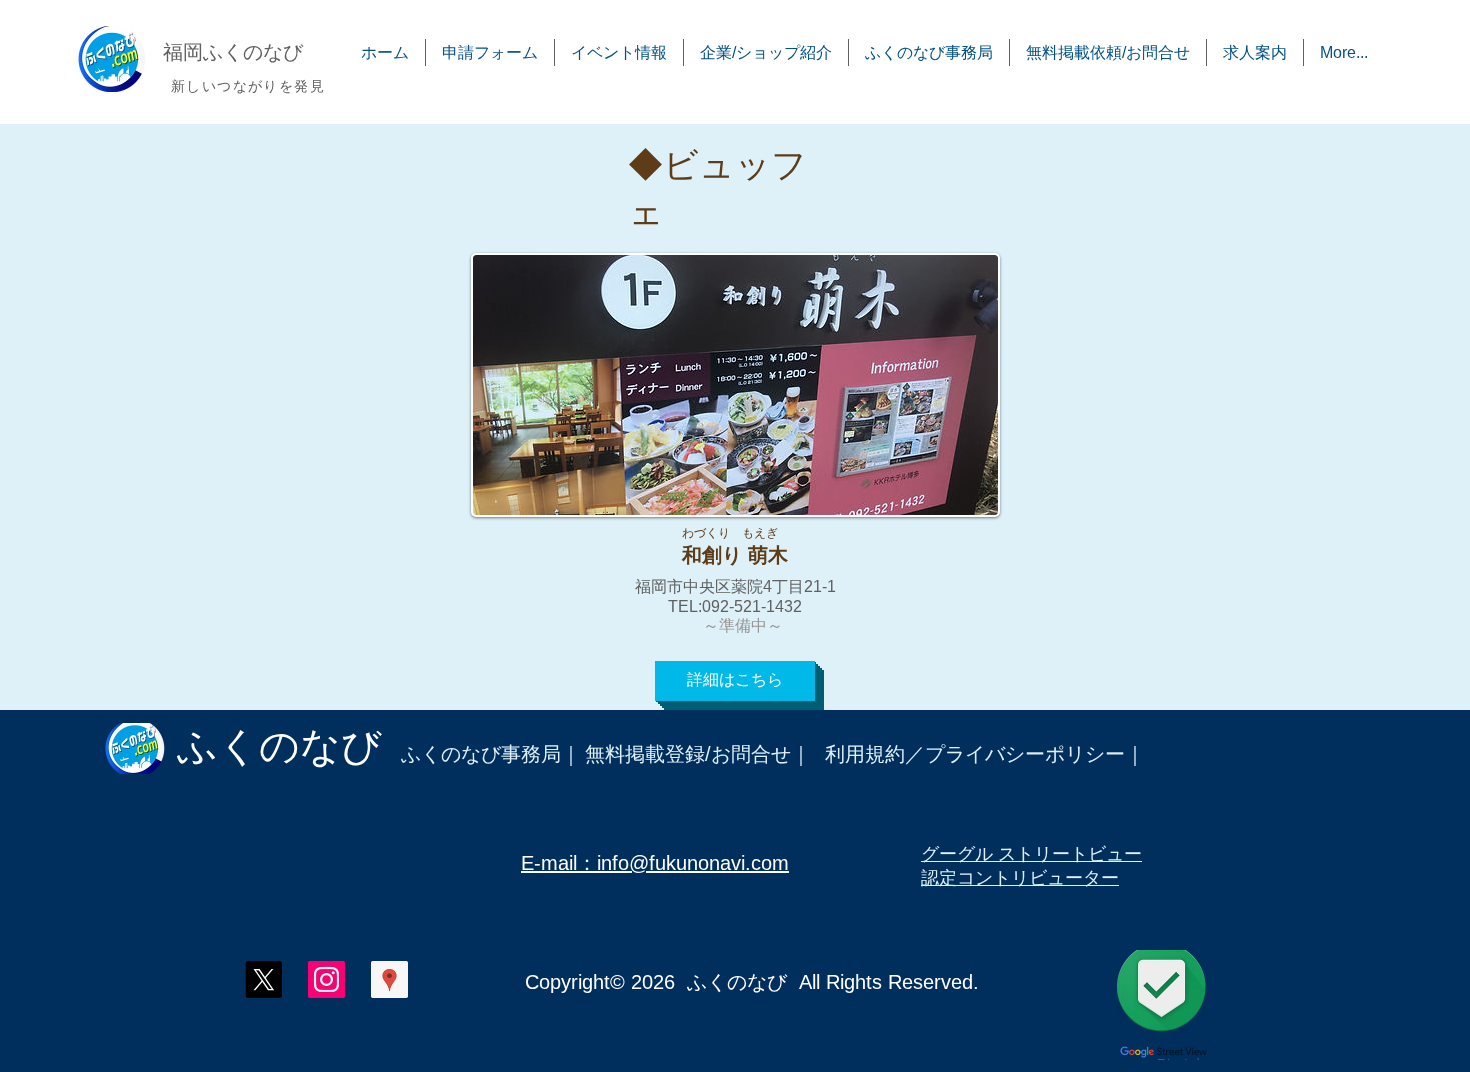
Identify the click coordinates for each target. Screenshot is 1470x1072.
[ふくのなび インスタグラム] (326, 979)
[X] (263, 979)
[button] (735, 681)
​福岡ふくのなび (233, 52)
